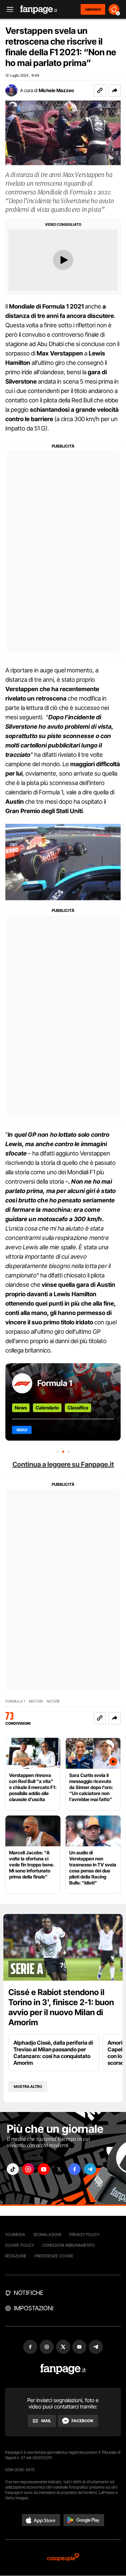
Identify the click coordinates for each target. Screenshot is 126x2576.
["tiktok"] (13, 2169)
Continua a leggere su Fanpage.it (63, 1464)
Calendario (47, 1408)
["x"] (59, 2169)
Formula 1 (55, 1383)
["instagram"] (28, 2169)
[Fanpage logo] (39, 10)
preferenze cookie (54, 2256)
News (21, 1408)
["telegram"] (90, 2169)
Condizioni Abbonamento (68, 2245)
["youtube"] (44, 2169)
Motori (36, 1701)
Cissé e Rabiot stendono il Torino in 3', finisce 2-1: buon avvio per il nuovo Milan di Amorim (61, 2007)
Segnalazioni (47, 2234)
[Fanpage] (63, 2369)
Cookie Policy (19, 2245)
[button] (115, 90)
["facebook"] (75, 2169)
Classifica (78, 1408)
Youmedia (15, 2234)
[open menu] (8, 10)
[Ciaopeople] (63, 2558)
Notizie (53, 1701)
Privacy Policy (84, 2234)
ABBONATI (93, 9)
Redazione (16, 2256)
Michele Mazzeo (56, 90)
